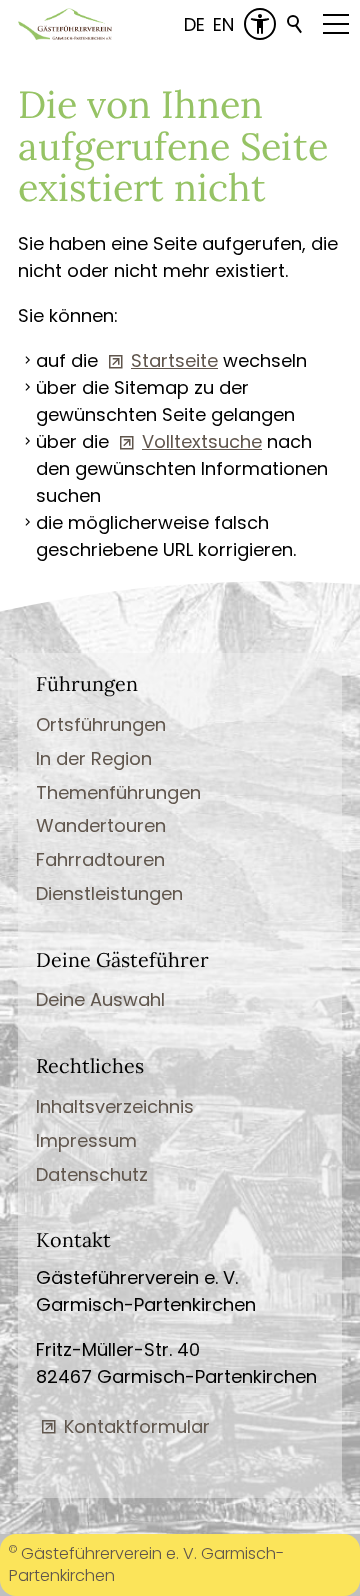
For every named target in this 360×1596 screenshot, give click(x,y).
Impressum (86, 1140)
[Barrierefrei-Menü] (260, 24)
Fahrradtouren (100, 859)
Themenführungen (118, 792)
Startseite (174, 360)
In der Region (94, 758)
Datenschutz (92, 1174)
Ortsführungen (101, 724)
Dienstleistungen (109, 893)
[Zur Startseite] (65, 24)
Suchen (296, 24)
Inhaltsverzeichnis (115, 1106)
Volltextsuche (202, 441)
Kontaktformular (137, 1426)
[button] (336, 24)
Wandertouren (101, 825)
